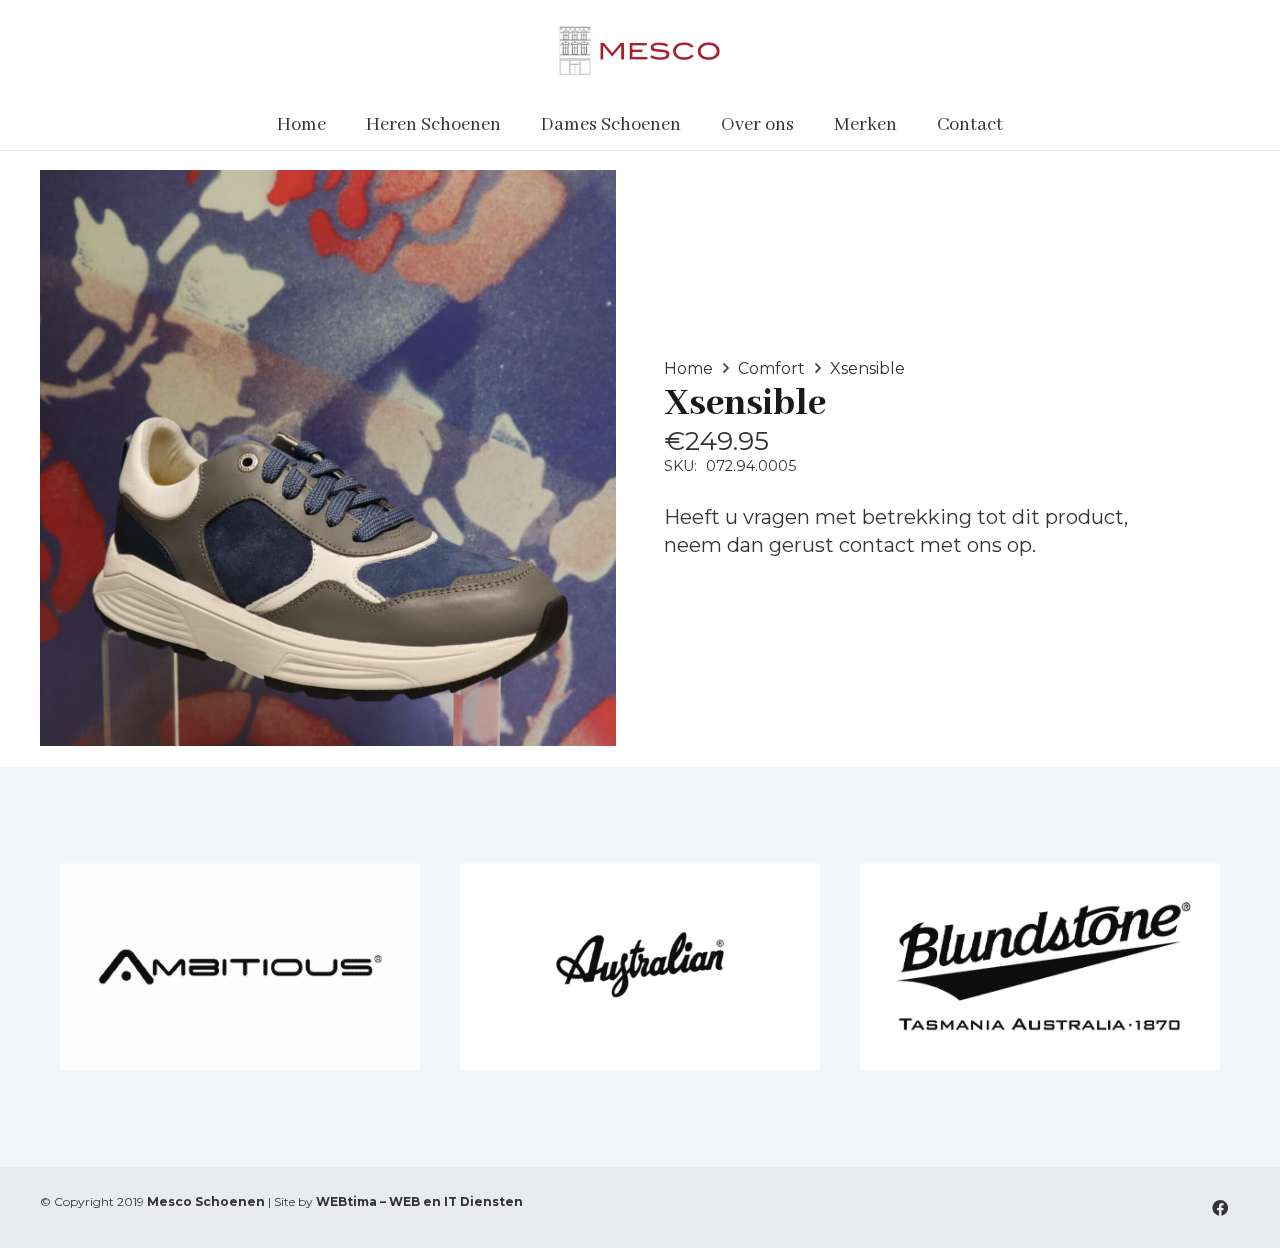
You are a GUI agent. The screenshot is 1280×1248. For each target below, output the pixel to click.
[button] (513, 125)
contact (877, 545)
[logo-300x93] (639, 50)
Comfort (771, 368)
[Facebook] (1220, 1208)
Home (688, 368)
